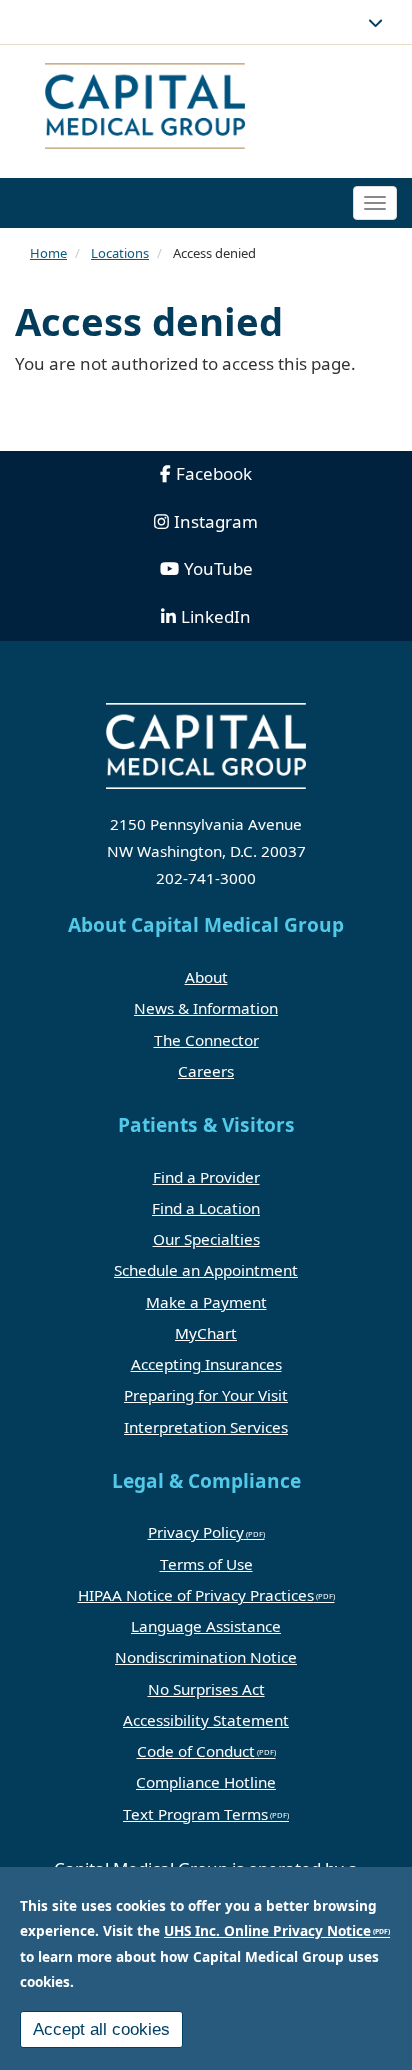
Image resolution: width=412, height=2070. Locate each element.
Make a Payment (206, 1302)
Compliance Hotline (206, 1782)
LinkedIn (216, 616)
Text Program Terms (195, 1814)
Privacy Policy (196, 1532)
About (206, 977)
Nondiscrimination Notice (206, 1657)
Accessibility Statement (206, 1720)
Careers (206, 1071)
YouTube (218, 568)
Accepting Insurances (206, 1364)
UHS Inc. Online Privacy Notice (267, 1930)
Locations (120, 253)
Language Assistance (206, 1626)
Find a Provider (206, 1177)
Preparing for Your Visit (206, 1395)
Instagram (216, 521)
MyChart (206, 1333)
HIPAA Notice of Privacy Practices (196, 1595)
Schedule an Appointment (206, 1270)
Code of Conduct (196, 1751)
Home (48, 253)
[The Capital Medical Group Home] (206, 108)
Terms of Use (206, 1564)
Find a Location (206, 1208)
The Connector (206, 1040)
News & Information (206, 1008)
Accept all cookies (101, 2029)
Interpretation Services (206, 1427)
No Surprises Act (206, 1689)
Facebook (214, 473)
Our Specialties (206, 1239)
